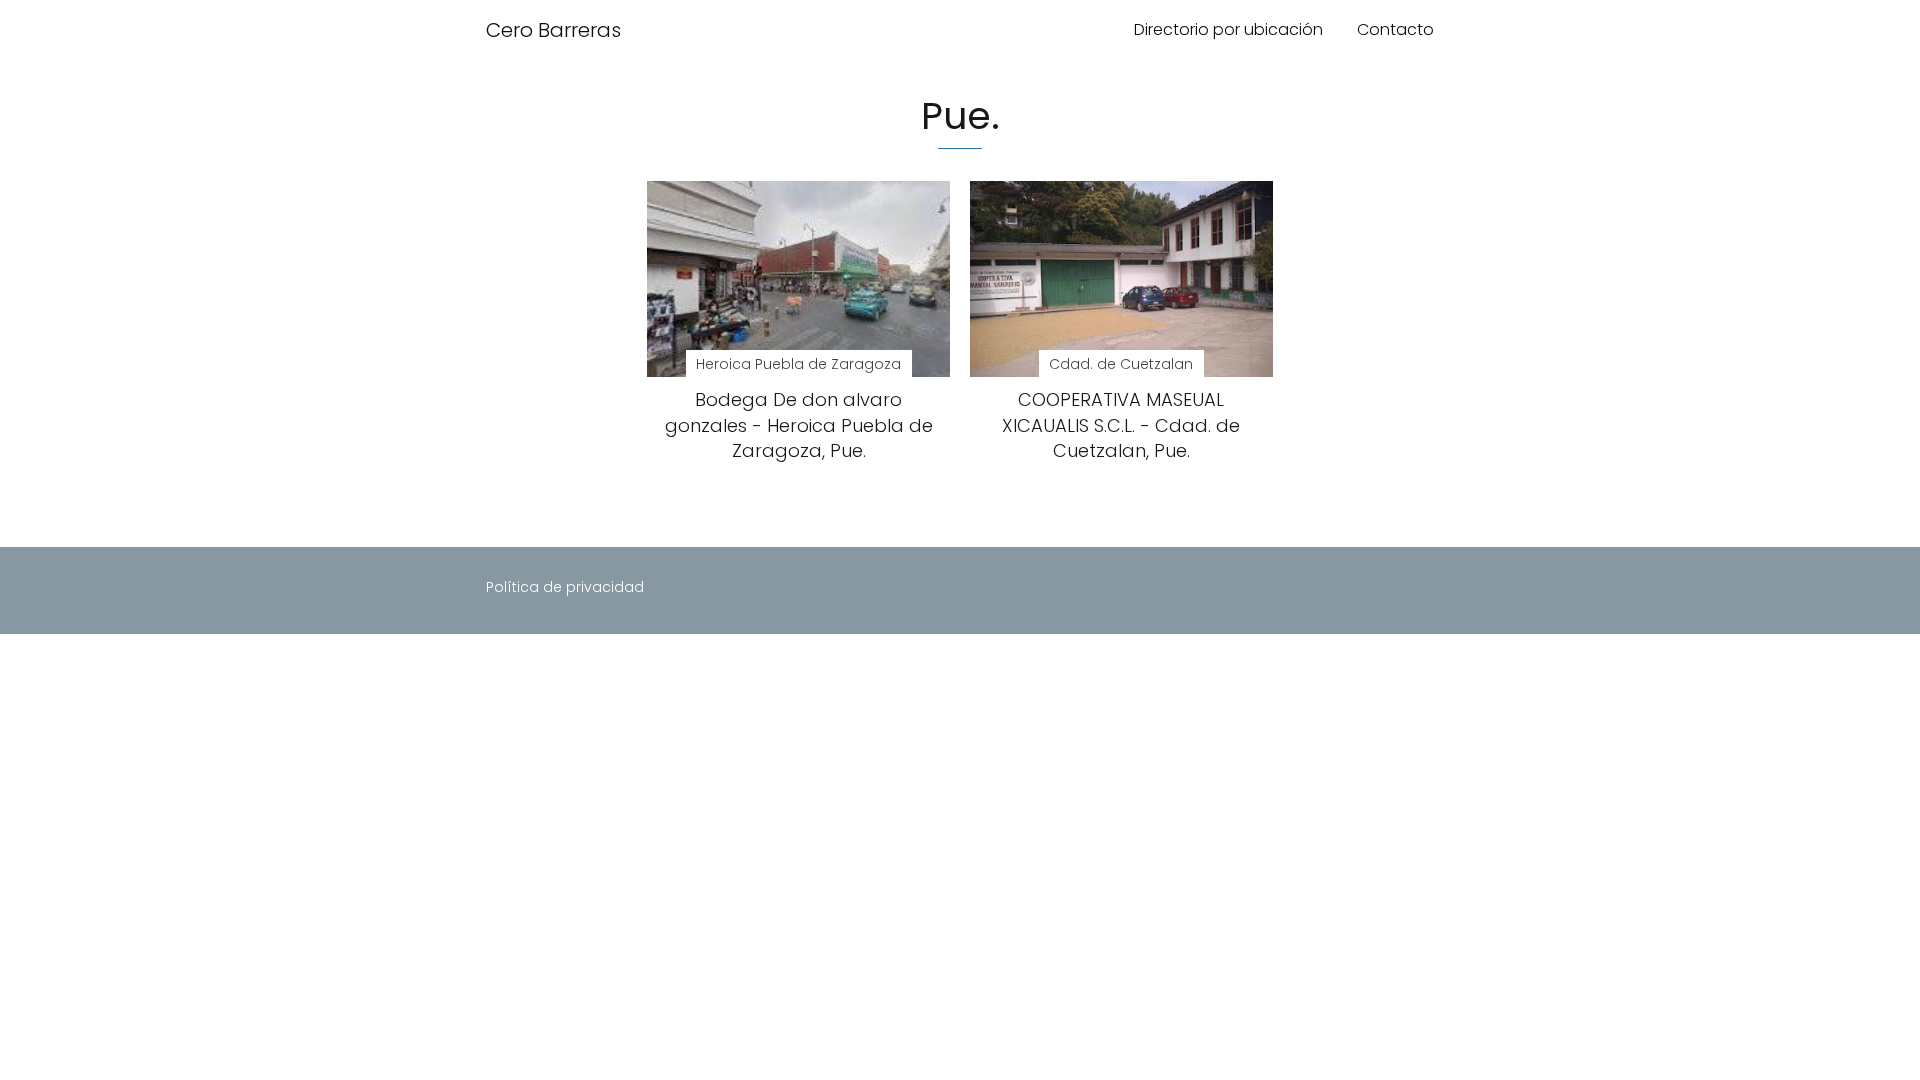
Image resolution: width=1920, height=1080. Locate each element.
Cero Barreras (553, 30)
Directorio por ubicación (1228, 29)
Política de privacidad (565, 587)
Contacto (1395, 29)
